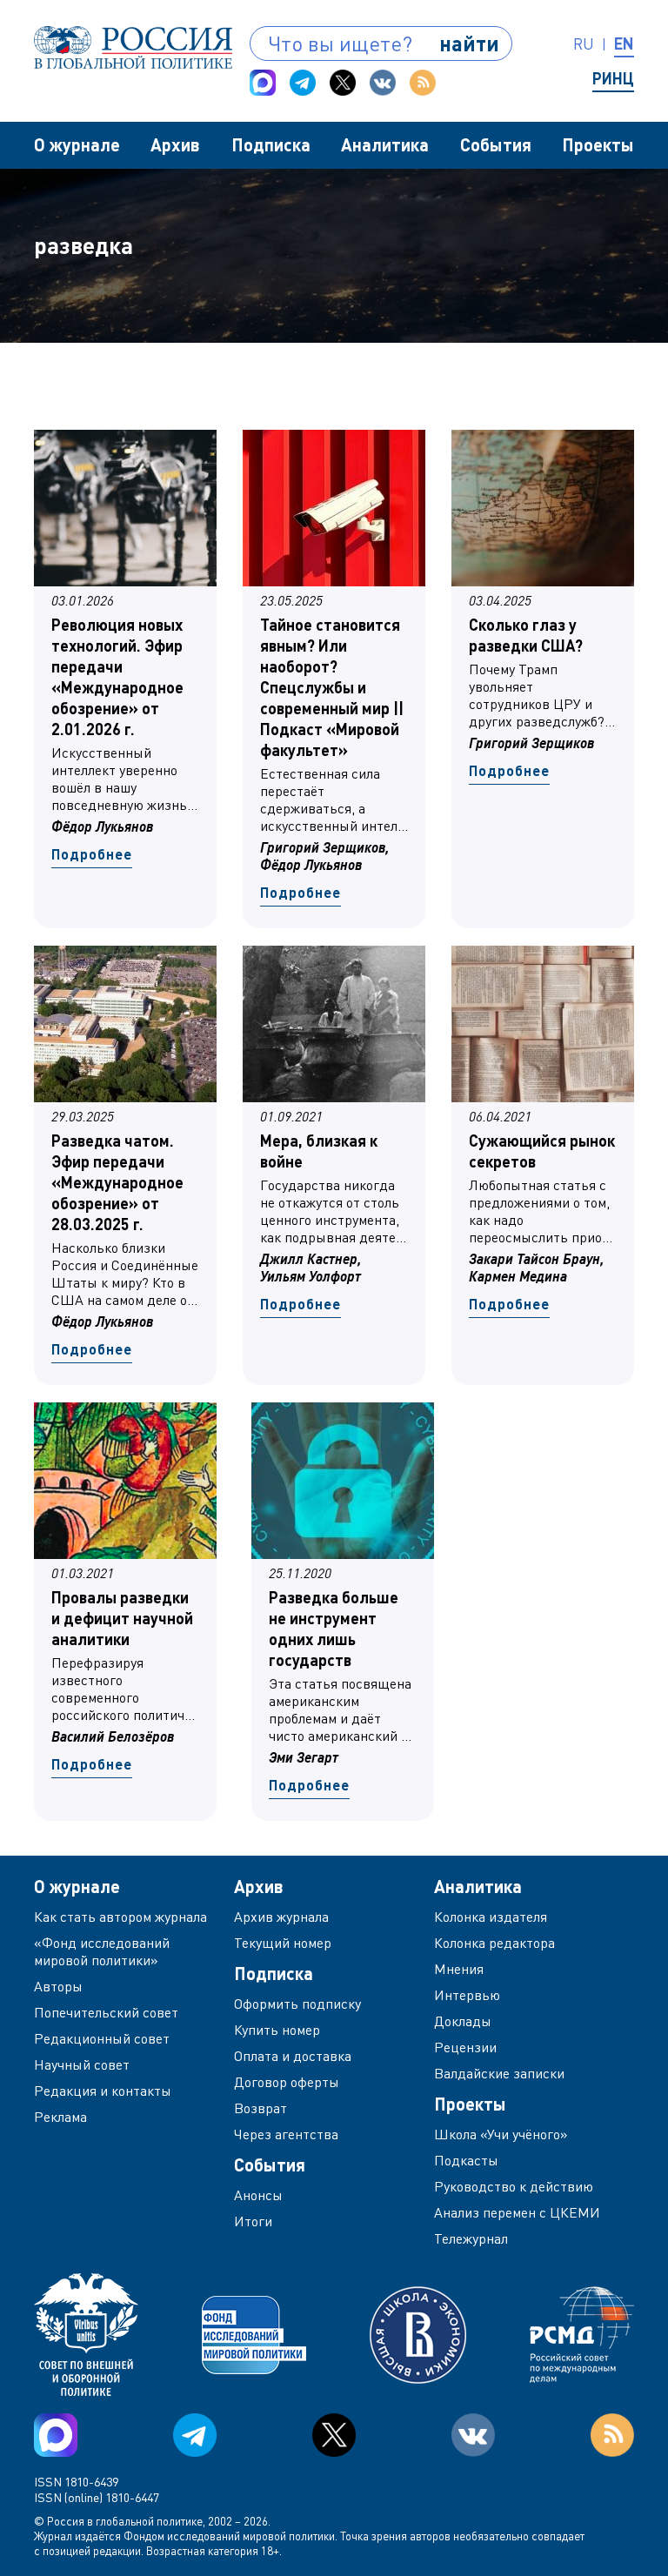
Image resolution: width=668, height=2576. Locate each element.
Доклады (463, 2021)
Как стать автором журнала (120, 1917)
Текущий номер (283, 1943)
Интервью (467, 1995)
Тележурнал (471, 2238)
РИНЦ (613, 78)
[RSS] (423, 83)
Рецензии (465, 2047)
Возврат (261, 2108)
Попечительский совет (106, 2012)
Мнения (459, 1969)
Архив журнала (281, 1917)
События (496, 144)
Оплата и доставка (293, 2056)
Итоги (253, 2221)
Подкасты (466, 2160)
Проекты (598, 144)
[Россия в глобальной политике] (133, 47)
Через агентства (286, 2134)
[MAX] (263, 83)
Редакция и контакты (103, 2091)
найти (469, 43)
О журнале (77, 144)
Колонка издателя (491, 1917)
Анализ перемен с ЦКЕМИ (517, 2212)
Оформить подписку (297, 2004)
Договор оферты (287, 2082)
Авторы (58, 1986)
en (624, 43)
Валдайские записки (499, 2073)
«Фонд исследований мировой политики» (102, 1951)
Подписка (271, 144)
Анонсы (258, 2195)
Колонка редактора (494, 1943)
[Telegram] (303, 83)
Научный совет (82, 2064)
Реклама (60, 2117)
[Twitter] (343, 83)
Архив (175, 144)
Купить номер (277, 2030)
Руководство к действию (514, 2186)
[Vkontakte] (383, 83)
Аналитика (385, 144)
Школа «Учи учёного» (501, 2134)
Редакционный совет (102, 2038)
